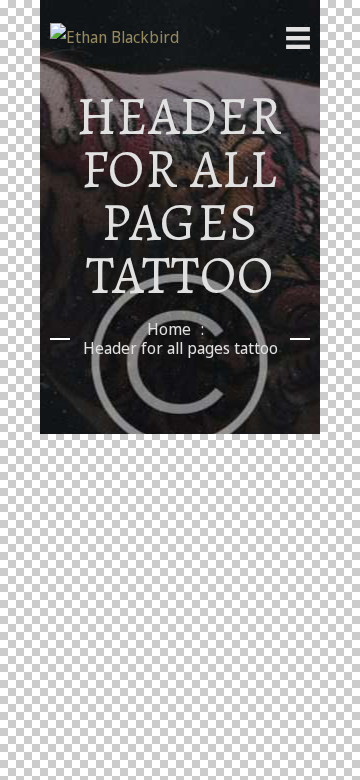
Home (169, 329)
